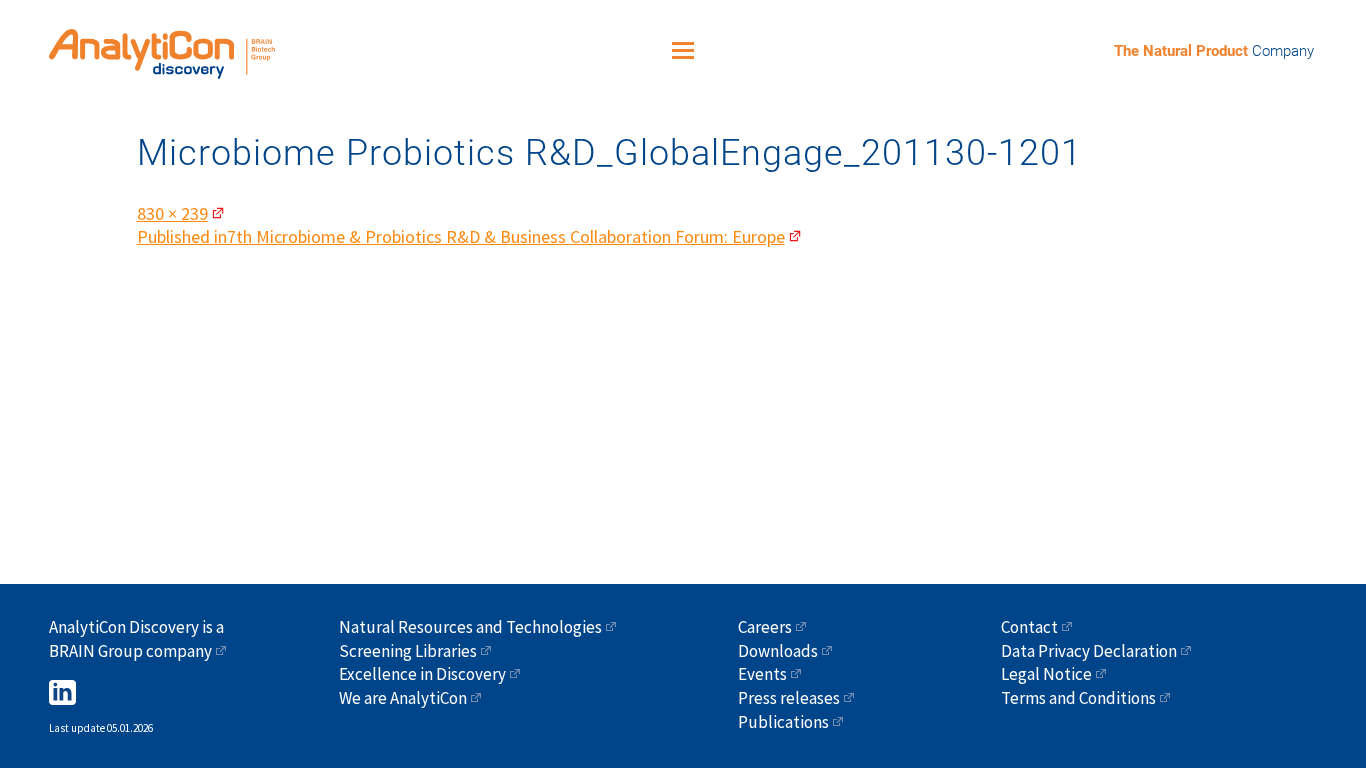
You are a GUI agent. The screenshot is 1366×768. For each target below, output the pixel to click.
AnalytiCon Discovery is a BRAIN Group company (136, 639)
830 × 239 (172, 213)
